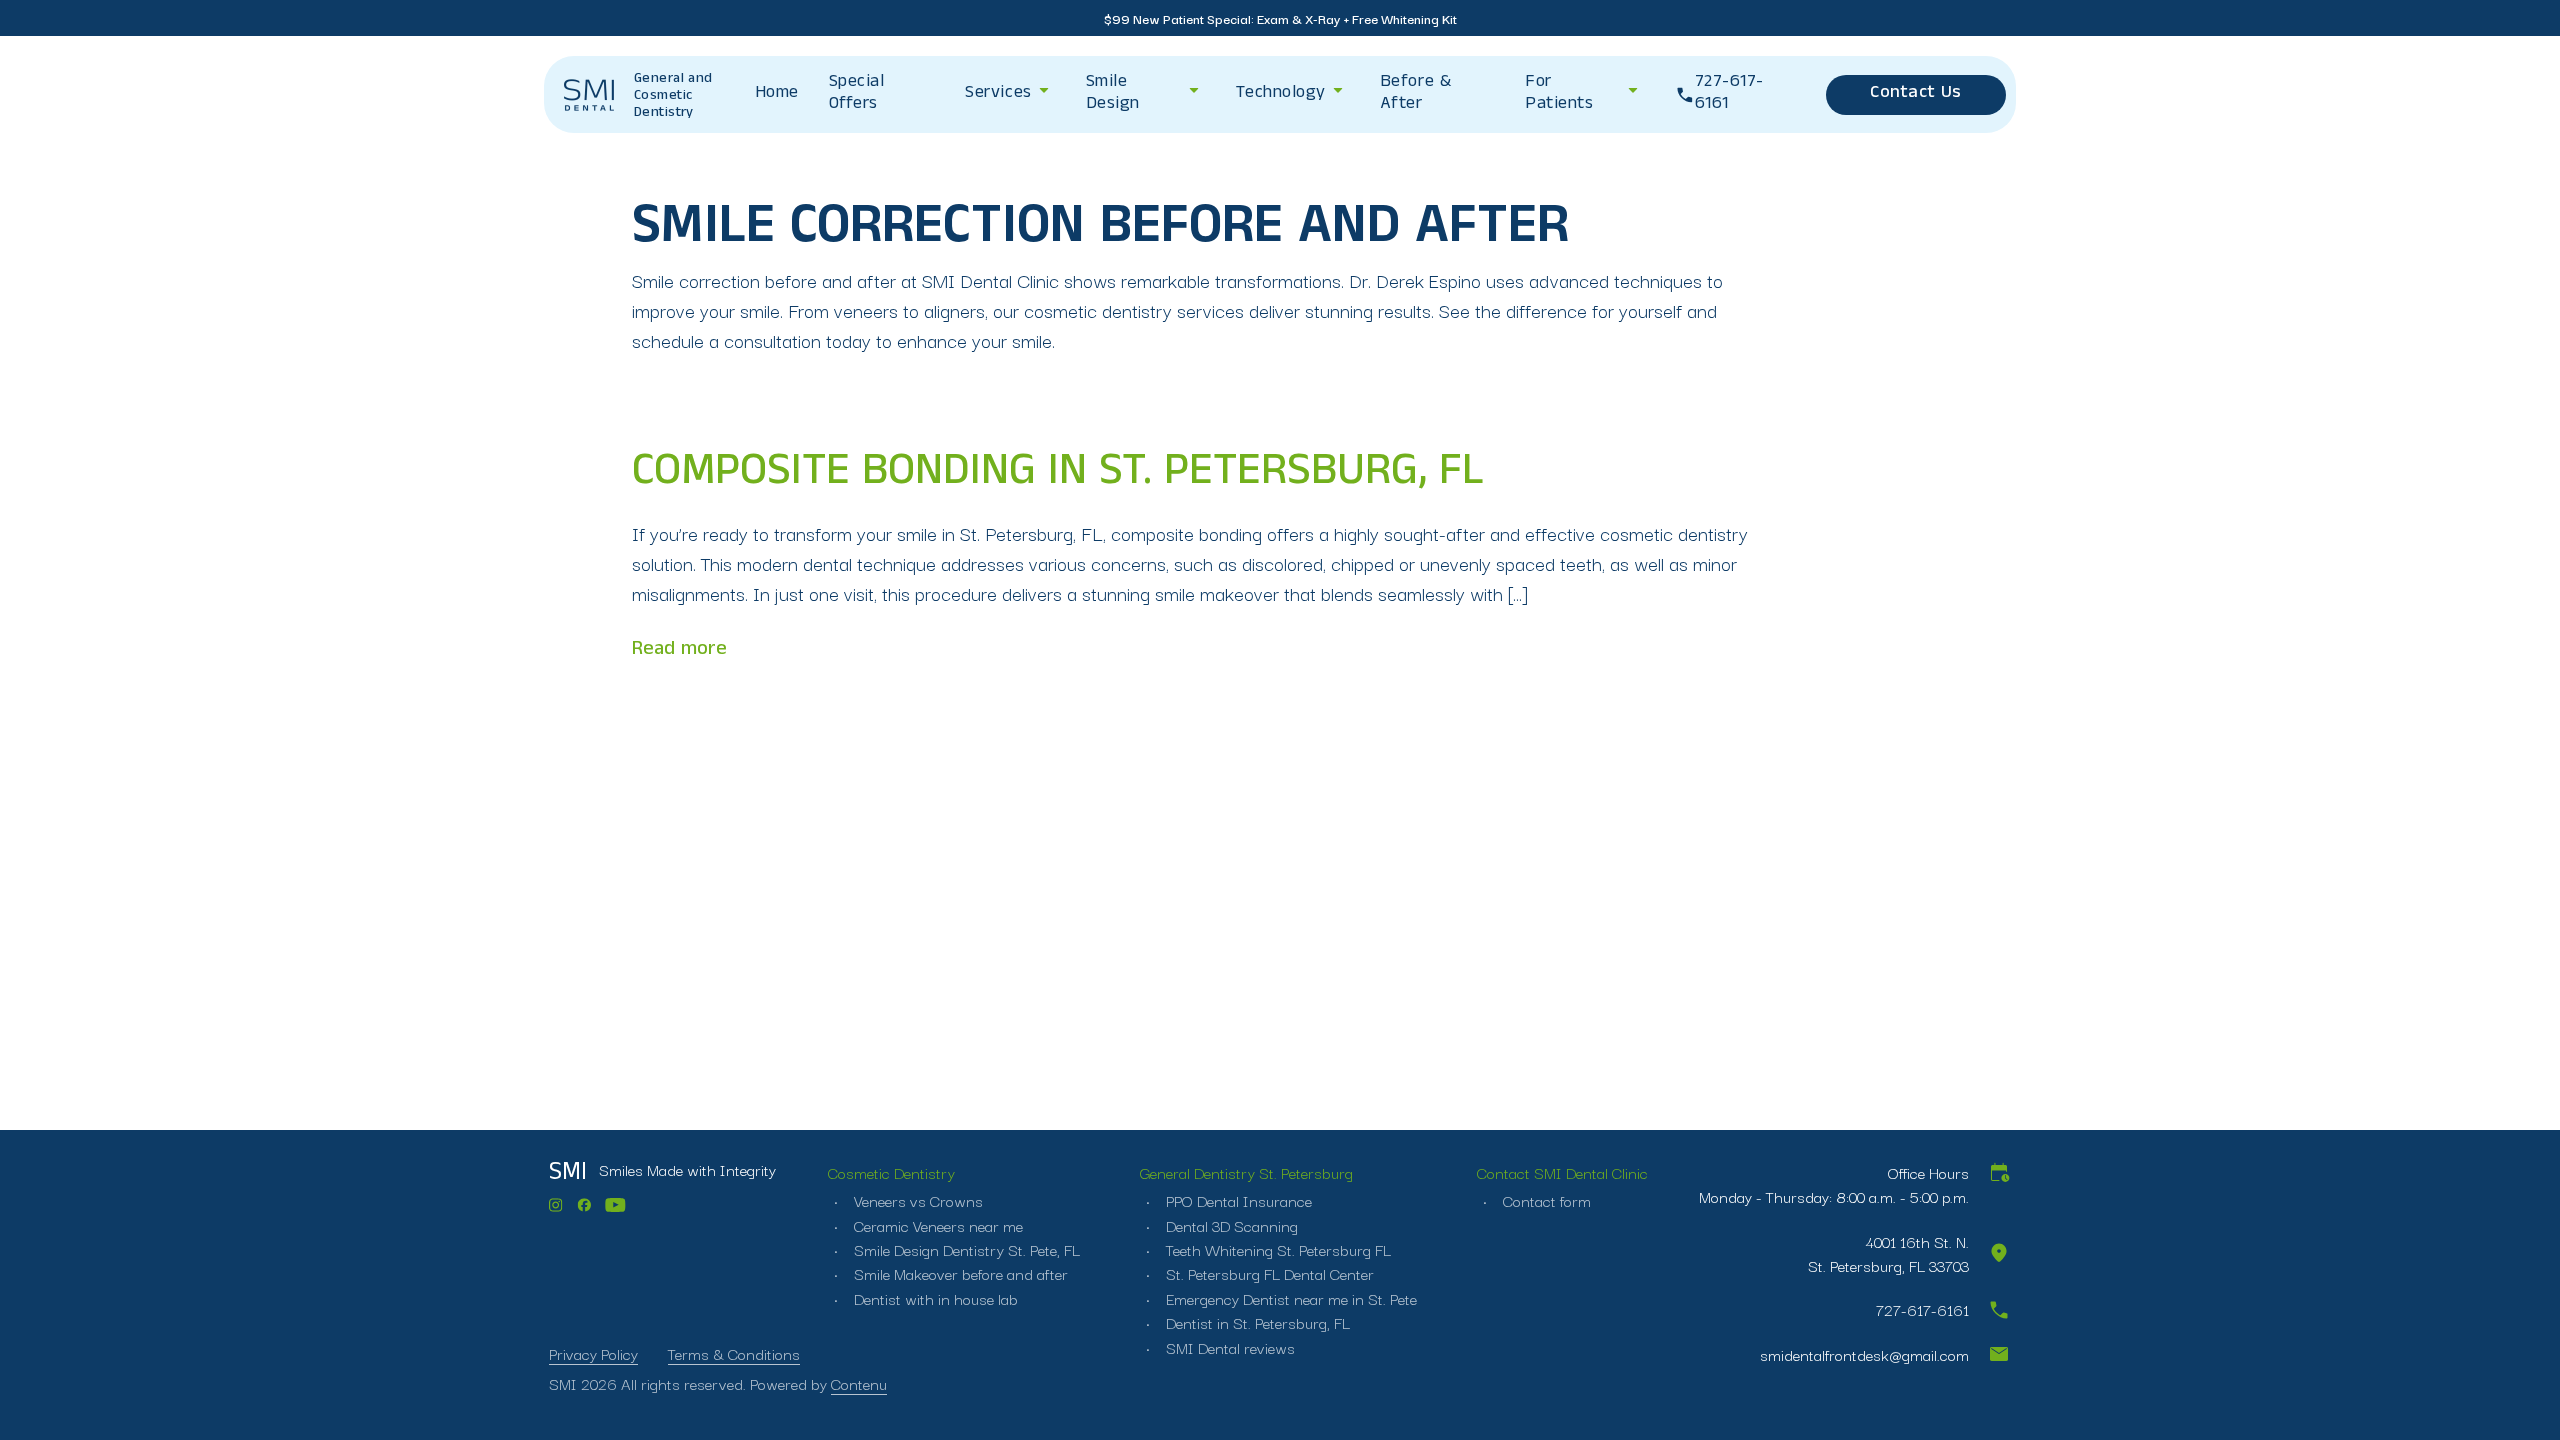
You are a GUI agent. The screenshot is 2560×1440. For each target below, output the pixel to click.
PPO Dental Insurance (1237, 1200)
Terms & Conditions (734, 1353)
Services (998, 94)
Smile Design (1113, 94)
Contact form (1545, 1200)
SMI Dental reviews (1228, 1347)
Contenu (859, 1383)
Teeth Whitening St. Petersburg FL (1276, 1249)
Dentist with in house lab (934, 1298)
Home (777, 94)
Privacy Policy (593, 1353)
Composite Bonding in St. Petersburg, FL (1058, 476)
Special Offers (857, 94)
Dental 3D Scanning (1230, 1225)
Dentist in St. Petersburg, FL (1256, 1322)
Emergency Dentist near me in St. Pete (1289, 1298)
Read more (679, 651)
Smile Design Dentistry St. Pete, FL (965, 1249)
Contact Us (1915, 94)
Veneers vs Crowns (916, 1200)
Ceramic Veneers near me (936, 1225)
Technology (1280, 94)
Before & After (1415, 94)
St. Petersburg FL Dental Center (1268, 1273)
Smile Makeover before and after (959, 1273)
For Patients (1559, 94)
